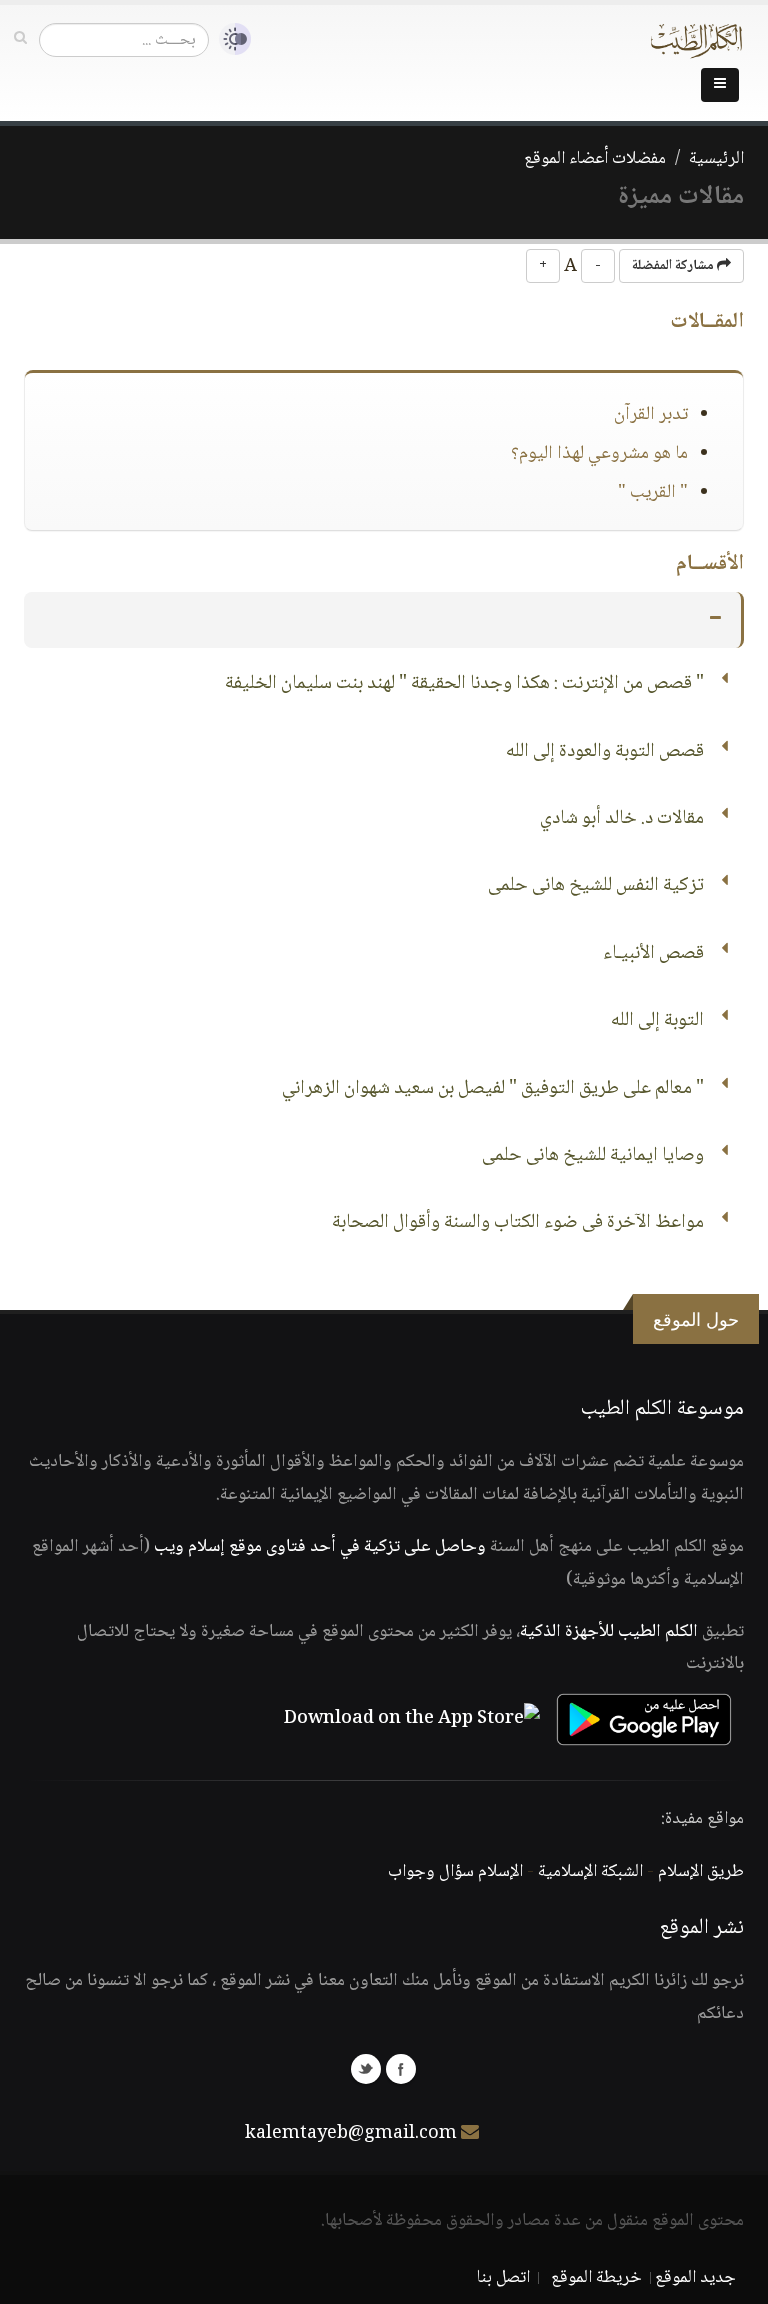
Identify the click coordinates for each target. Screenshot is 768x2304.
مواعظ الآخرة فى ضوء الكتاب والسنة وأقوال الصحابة (518, 1223)
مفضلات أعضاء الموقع (595, 159)
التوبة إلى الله (657, 1021)
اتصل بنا (503, 2278)
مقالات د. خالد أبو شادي (622, 819)
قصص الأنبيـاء (653, 954)
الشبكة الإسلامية (590, 1872)
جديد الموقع (695, 2278)
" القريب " (653, 493)
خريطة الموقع (596, 2278)
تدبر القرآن (651, 415)
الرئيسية (716, 159)
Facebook (401, 2069)
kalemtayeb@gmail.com (351, 2134)
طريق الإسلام (701, 1872)
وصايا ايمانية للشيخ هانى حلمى (593, 1156)
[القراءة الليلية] (230, 39)
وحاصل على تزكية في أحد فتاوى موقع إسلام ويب (320, 1547)
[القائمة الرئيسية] (720, 85)
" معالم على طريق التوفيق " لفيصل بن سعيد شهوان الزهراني (493, 1089)
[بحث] (20, 39)
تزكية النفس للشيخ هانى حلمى (596, 886)
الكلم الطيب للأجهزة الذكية (609, 1632)
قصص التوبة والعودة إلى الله (605, 752)
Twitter (366, 2069)
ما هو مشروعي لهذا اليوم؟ (599, 454)
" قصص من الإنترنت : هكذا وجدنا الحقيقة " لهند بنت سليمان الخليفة (464, 684)
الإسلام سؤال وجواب (455, 1872)
